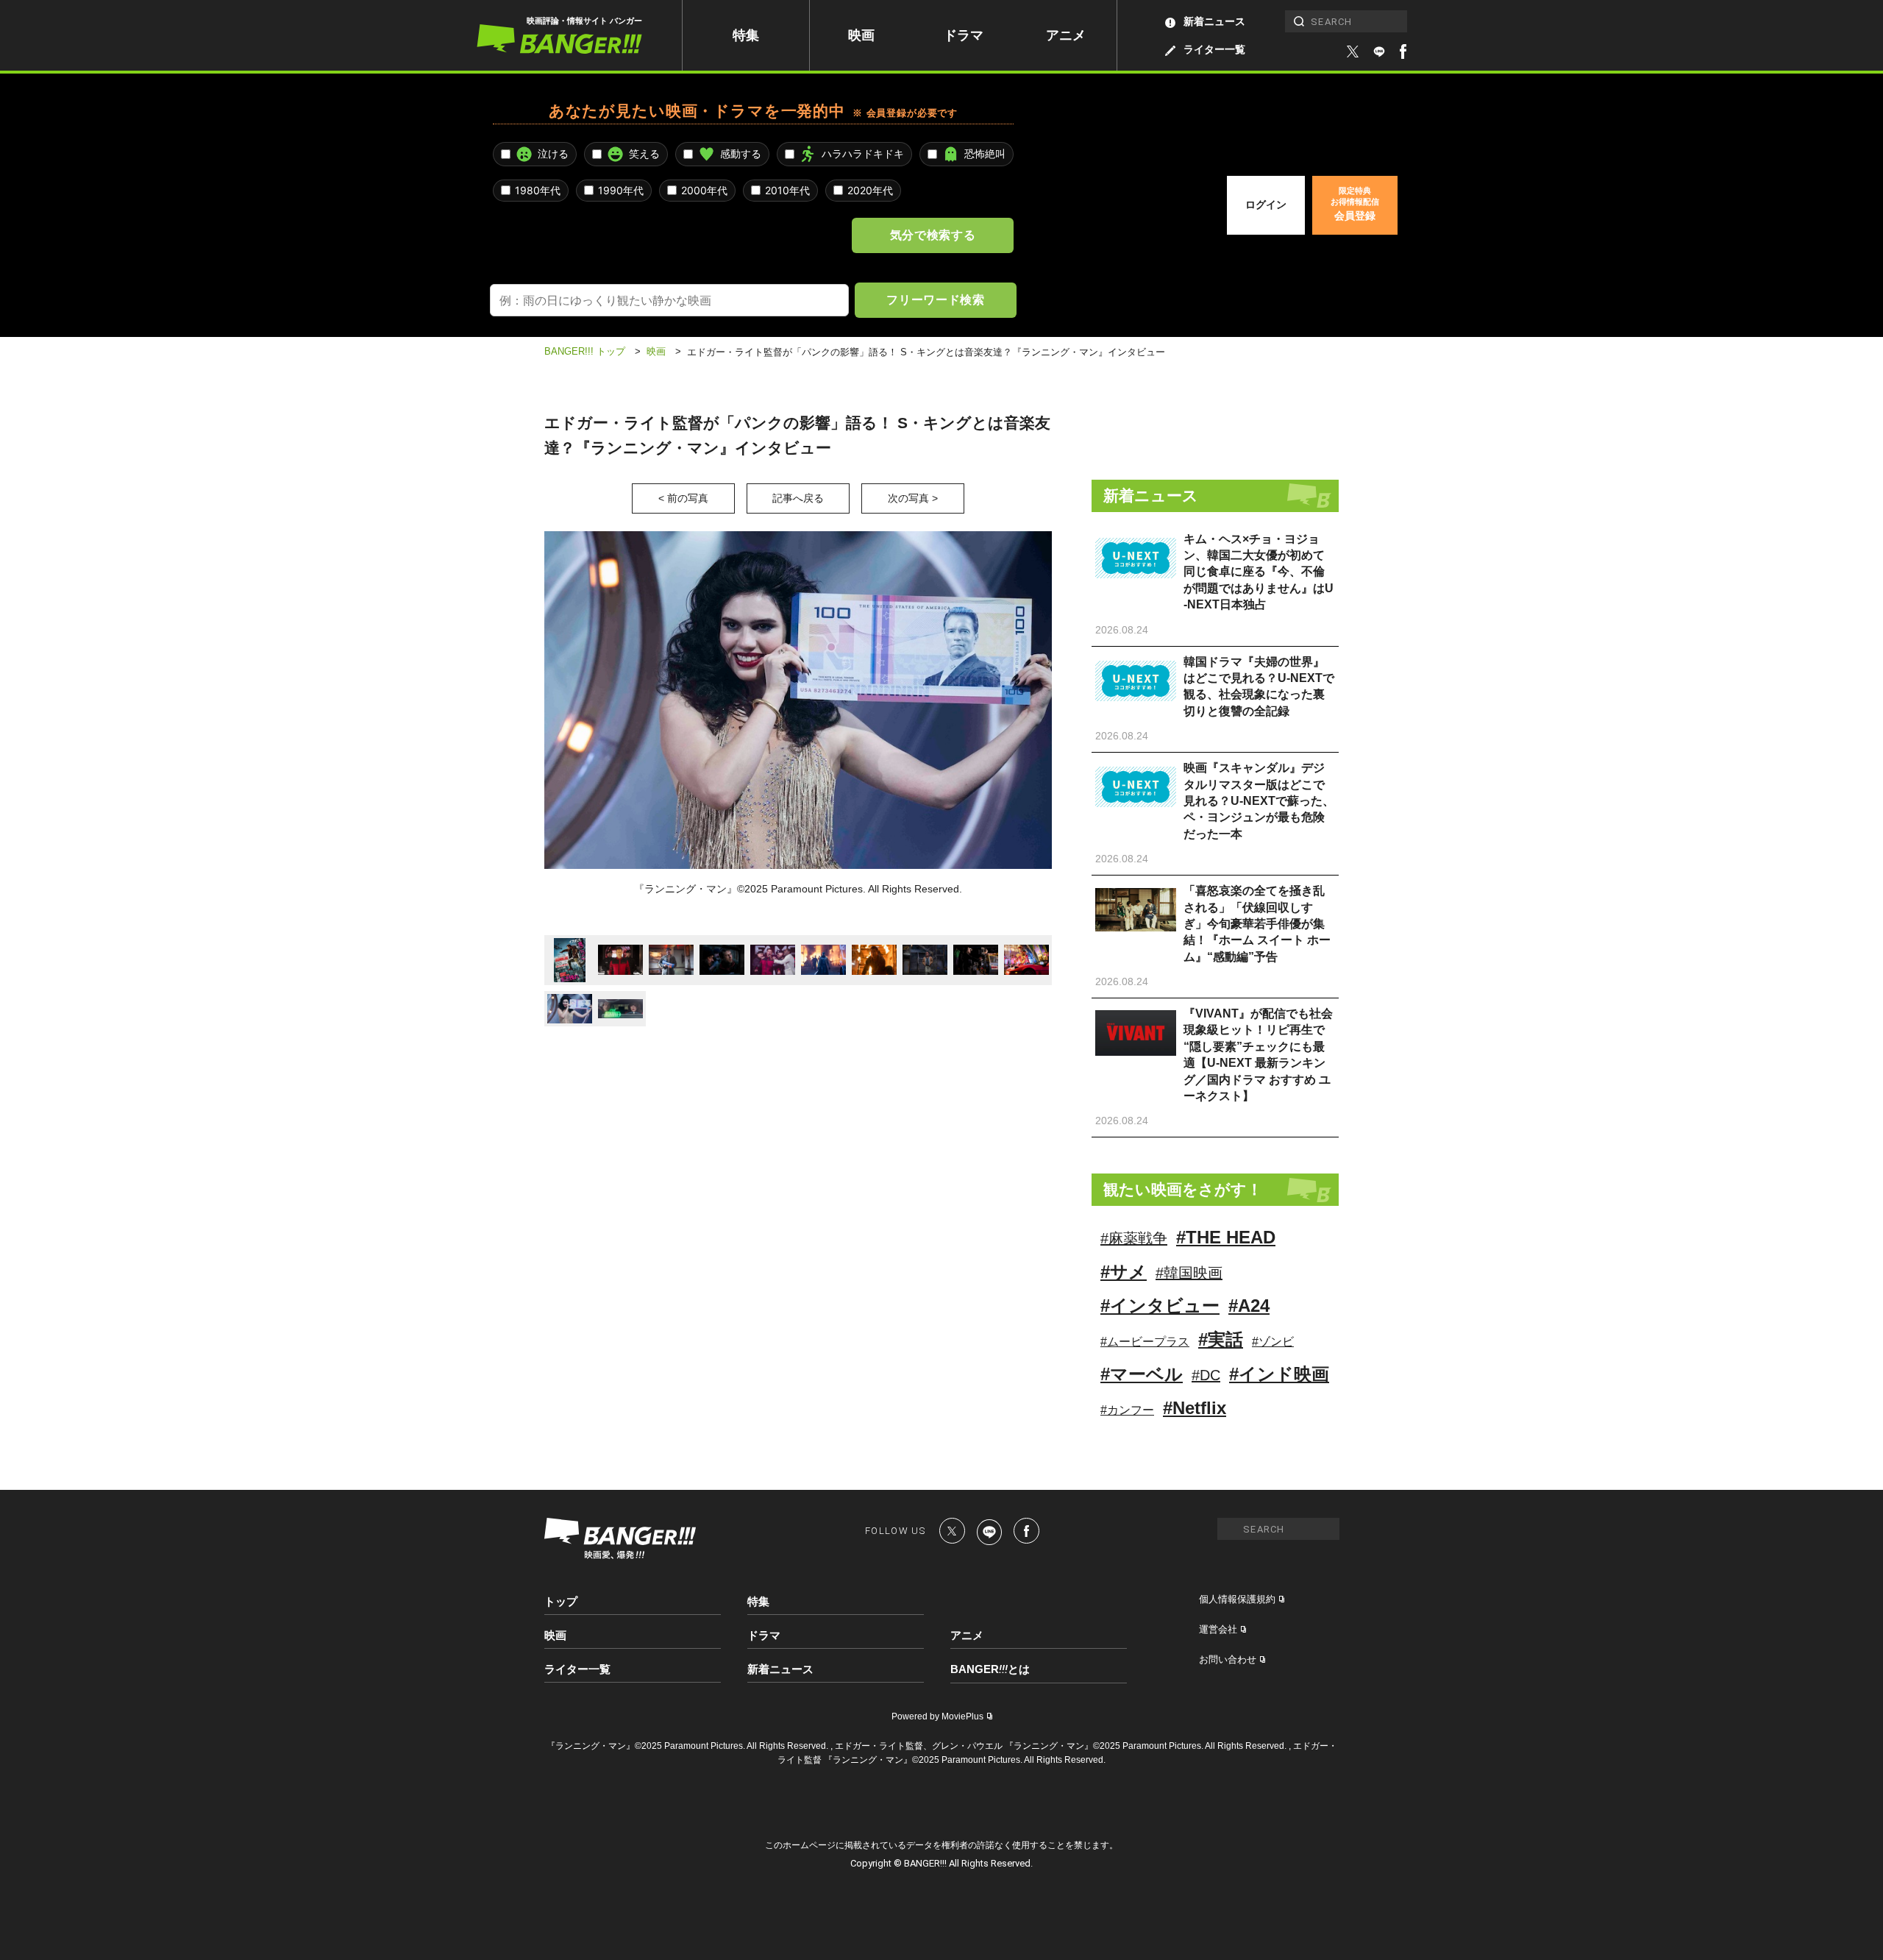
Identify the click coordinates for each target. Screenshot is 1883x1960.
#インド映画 (1279, 1374)
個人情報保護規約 (1237, 1599)
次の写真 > (913, 498)
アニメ (1066, 35)
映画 (861, 35)
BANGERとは (990, 1669)
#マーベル (1142, 1374)
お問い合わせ (1228, 1659)
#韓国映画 (1189, 1273)
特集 (746, 35)
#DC (1206, 1375)
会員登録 (1355, 204)
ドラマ (964, 35)
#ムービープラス (1145, 1342)
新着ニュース (1214, 21)
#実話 (1221, 1339)
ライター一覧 (1214, 49)
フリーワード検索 (935, 299)
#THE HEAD (1226, 1237)
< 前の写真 (683, 498)
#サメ (1124, 1272)
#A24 (1249, 1306)
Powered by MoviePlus (937, 1716)
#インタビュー (1160, 1306)
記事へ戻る (798, 498)
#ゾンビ (1273, 1342)
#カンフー (1127, 1410)
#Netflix (1195, 1408)
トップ (561, 1601)
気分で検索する (933, 235)
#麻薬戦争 (1134, 1238)
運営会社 (1218, 1629)
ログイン (1266, 205)
